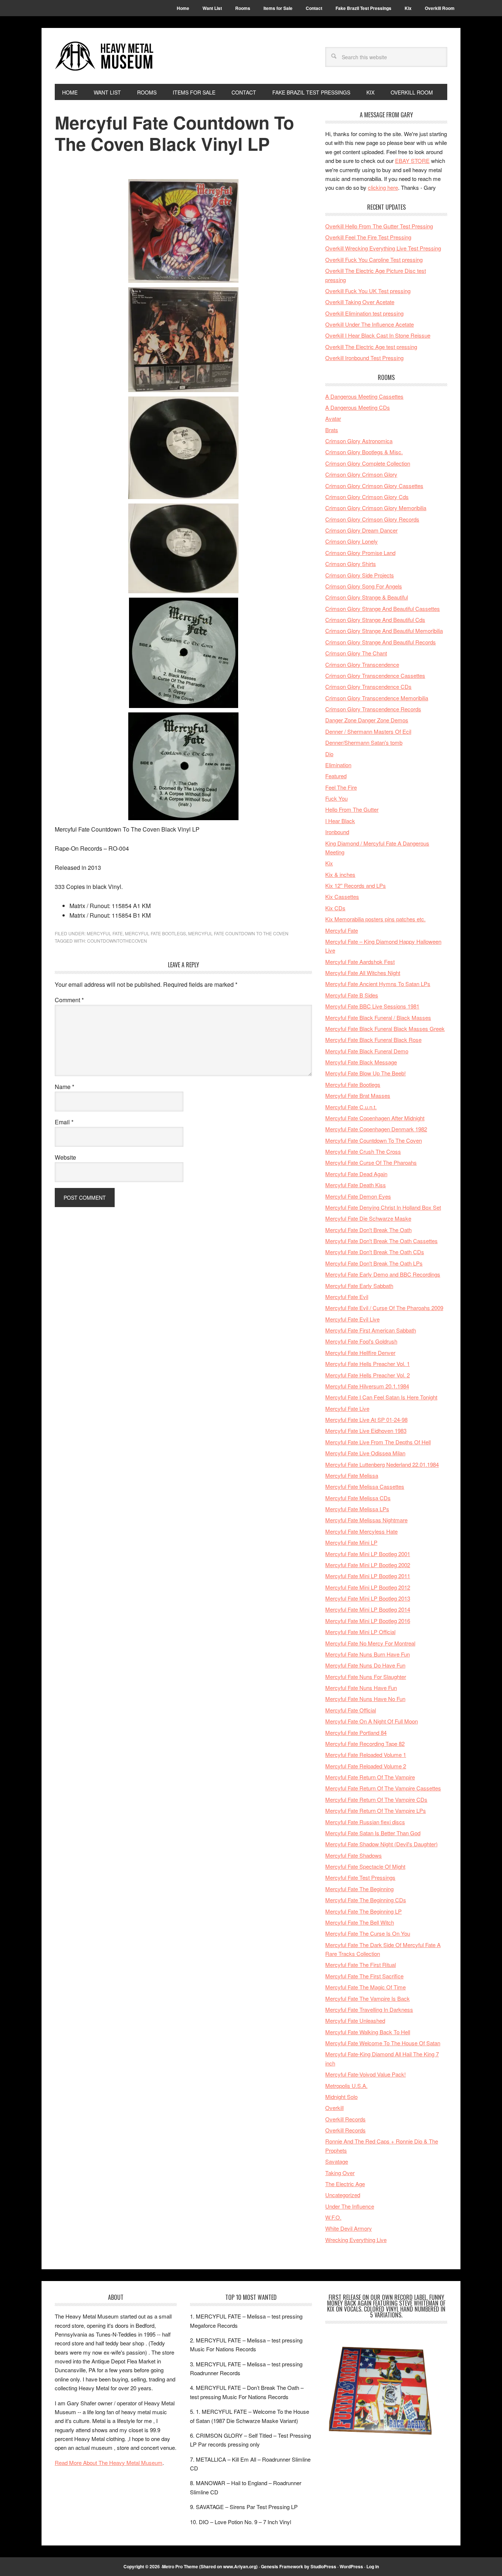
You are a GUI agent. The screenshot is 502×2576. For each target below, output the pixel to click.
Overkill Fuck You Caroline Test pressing (374, 259)
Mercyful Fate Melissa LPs (357, 1509)
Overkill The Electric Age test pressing (371, 347)
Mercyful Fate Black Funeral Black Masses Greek (385, 1029)
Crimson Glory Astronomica (359, 441)
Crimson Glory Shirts (351, 564)
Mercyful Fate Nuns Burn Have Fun (367, 1654)
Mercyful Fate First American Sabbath (371, 1330)
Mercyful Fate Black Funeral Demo (367, 1051)
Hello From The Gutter (352, 809)
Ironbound (337, 832)
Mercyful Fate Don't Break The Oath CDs (375, 1252)
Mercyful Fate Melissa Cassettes (365, 1486)
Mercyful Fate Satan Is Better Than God (373, 1833)
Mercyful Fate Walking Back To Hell (368, 2032)
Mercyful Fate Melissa (352, 1475)
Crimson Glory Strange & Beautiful (367, 597)
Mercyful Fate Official (351, 1710)
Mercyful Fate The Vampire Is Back (367, 1998)
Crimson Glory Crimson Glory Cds (367, 497)
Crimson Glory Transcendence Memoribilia (377, 698)
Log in (373, 2566)
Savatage (337, 2161)
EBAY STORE (412, 161)
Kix (329, 863)
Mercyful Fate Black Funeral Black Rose (373, 1040)
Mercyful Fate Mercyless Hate (361, 1531)
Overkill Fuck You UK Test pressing (368, 291)
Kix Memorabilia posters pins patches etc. (375, 919)
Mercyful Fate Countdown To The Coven (238, 933)
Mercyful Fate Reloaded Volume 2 (366, 1766)
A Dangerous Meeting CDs (358, 407)
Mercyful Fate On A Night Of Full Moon (372, 1721)
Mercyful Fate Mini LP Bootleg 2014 (368, 1609)
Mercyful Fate (105, 933)
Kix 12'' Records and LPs (356, 885)
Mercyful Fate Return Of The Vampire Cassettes (383, 1788)
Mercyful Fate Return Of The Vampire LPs (376, 1810)
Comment (69, 1000)
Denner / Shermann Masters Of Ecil (368, 731)
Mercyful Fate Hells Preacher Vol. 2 (367, 1375)
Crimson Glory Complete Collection (368, 463)
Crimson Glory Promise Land (360, 553)
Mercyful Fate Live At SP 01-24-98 (366, 1419)
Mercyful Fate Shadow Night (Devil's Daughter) (381, 1844)
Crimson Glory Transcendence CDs (368, 686)
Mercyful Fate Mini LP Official (360, 1632)
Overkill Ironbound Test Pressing (364, 358)
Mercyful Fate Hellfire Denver (360, 1353)
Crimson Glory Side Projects (360, 575)
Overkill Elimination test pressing (364, 313)
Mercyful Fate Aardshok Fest (360, 962)
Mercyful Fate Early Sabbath (359, 1286)
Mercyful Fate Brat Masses (358, 1095)
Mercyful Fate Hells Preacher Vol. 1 (367, 1364)
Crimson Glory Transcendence (362, 664)
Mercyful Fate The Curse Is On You (368, 1933)
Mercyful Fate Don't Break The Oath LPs (374, 1263)
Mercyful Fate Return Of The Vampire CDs (376, 1799)
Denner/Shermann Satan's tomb (364, 742)
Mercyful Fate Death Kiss (356, 1185)
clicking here (383, 187)
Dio (329, 754)
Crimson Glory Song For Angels (364, 586)
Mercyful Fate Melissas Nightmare (366, 1520)
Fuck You (336, 798)
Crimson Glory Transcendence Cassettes (375, 675)
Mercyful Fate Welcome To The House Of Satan (383, 2043)
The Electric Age (345, 2184)
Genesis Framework (282, 2566)
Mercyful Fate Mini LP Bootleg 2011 (368, 1576)
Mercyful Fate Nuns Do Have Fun (365, 1665)
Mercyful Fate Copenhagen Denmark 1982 (376, 1129)
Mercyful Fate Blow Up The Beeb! (365, 1073)
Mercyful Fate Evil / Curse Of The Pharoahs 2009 (384, 1308)
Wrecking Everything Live (356, 2240)
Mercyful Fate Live (347, 1408)
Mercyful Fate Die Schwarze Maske (368, 1218)
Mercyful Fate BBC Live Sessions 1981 (372, 1006)
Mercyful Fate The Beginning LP (363, 1911)
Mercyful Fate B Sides (352, 995)
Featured (336, 776)
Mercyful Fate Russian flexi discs (365, 1822)
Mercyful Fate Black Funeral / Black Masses (378, 1017)
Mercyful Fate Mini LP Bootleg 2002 (368, 1565)
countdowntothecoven (117, 941)
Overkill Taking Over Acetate (360, 302)
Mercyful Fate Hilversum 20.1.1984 (367, 1386)
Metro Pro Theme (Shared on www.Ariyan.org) (210, 2566)
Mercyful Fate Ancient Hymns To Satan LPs (378, 984)
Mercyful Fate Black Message (361, 1062)
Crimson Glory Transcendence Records (373, 709)
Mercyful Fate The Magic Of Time (365, 1987)
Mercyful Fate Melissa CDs (358, 1498)
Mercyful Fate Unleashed (355, 2020)
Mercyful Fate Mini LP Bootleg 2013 (368, 1598)
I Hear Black (340, 821)
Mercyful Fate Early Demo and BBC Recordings (383, 1274)
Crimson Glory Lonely (352, 541)
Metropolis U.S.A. (346, 2086)
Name (64, 1087)
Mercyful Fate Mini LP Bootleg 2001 (368, 1554)
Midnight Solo (341, 2097)
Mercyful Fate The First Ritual (361, 1965)
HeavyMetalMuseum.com (104, 56)
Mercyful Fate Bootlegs (155, 933)
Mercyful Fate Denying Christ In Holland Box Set (383, 1207)
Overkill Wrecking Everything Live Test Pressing (383, 248)
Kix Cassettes (342, 896)
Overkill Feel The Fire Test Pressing (368, 237)
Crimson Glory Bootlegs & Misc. (364, 452)
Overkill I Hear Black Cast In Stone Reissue (378, 335)
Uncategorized (343, 2195)
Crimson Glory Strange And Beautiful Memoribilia (384, 631)
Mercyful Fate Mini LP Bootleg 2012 (368, 1587)
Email (64, 1122)
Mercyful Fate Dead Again (356, 1174)
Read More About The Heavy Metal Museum (109, 2463)
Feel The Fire (341, 787)
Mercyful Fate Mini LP (351, 1542)
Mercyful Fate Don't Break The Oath (368, 1230)
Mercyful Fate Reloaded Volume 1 (366, 1755)
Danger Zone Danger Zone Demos (367, 720)
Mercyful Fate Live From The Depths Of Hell (378, 1442)
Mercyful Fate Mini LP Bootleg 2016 (368, 1621)
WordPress (351, 2566)
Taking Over (340, 2173)
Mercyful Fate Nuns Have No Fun (365, 1699)
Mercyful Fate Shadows (354, 1855)
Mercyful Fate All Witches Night (363, 973)
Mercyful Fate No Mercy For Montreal (370, 1643)
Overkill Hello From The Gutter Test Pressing (379, 226)
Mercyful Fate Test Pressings (360, 1877)
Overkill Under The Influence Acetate (370, 324)
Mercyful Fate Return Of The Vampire (370, 1777)
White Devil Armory (349, 2228)
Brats (332, 430)
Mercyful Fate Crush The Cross (363, 1151)
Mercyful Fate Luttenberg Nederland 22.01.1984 (382, 1464)
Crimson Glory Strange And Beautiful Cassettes (383, 609)
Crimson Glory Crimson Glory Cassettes (374, 486)
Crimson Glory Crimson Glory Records (372, 519)
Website (65, 1157)
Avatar (333, 418)
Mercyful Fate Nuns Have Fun (361, 1688)
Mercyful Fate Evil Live (352, 1319)
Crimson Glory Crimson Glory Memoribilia (376, 508)
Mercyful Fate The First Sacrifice (364, 1976)
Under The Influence (350, 2206)
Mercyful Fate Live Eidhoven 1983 (366, 1431)
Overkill (334, 2108)
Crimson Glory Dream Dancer (361, 530)
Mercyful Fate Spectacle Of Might (365, 1866)
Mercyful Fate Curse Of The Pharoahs (371, 1162)
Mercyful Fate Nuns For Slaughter (366, 1677)
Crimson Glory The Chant (356, 653)
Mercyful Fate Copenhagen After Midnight (375, 1118)
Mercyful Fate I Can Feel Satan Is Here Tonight (381, 1397)
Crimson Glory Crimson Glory (361, 474)
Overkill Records (345, 2119)
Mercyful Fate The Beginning (359, 1889)
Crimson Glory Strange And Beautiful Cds (375, 620)
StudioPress (323, 2566)
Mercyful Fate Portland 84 (356, 1732)
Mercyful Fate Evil (347, 1297)
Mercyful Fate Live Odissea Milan (365, 1453)
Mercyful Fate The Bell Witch (360, 1922)
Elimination (338, 765)
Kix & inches (340, 874)
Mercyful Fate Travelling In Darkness (369, 2009)
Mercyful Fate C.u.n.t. (351, 1107)
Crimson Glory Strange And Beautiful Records (381, 642)
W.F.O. (333, 2217)
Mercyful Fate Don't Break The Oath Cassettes (381, 1241)
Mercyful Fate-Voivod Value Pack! (365, 2074)
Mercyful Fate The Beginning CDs (366, 1900)
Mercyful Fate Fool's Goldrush (361, 1341)
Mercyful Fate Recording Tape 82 (365, 1744)
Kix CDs (335, 908)
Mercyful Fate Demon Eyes (358, 1196)
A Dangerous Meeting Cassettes (364, 396)
